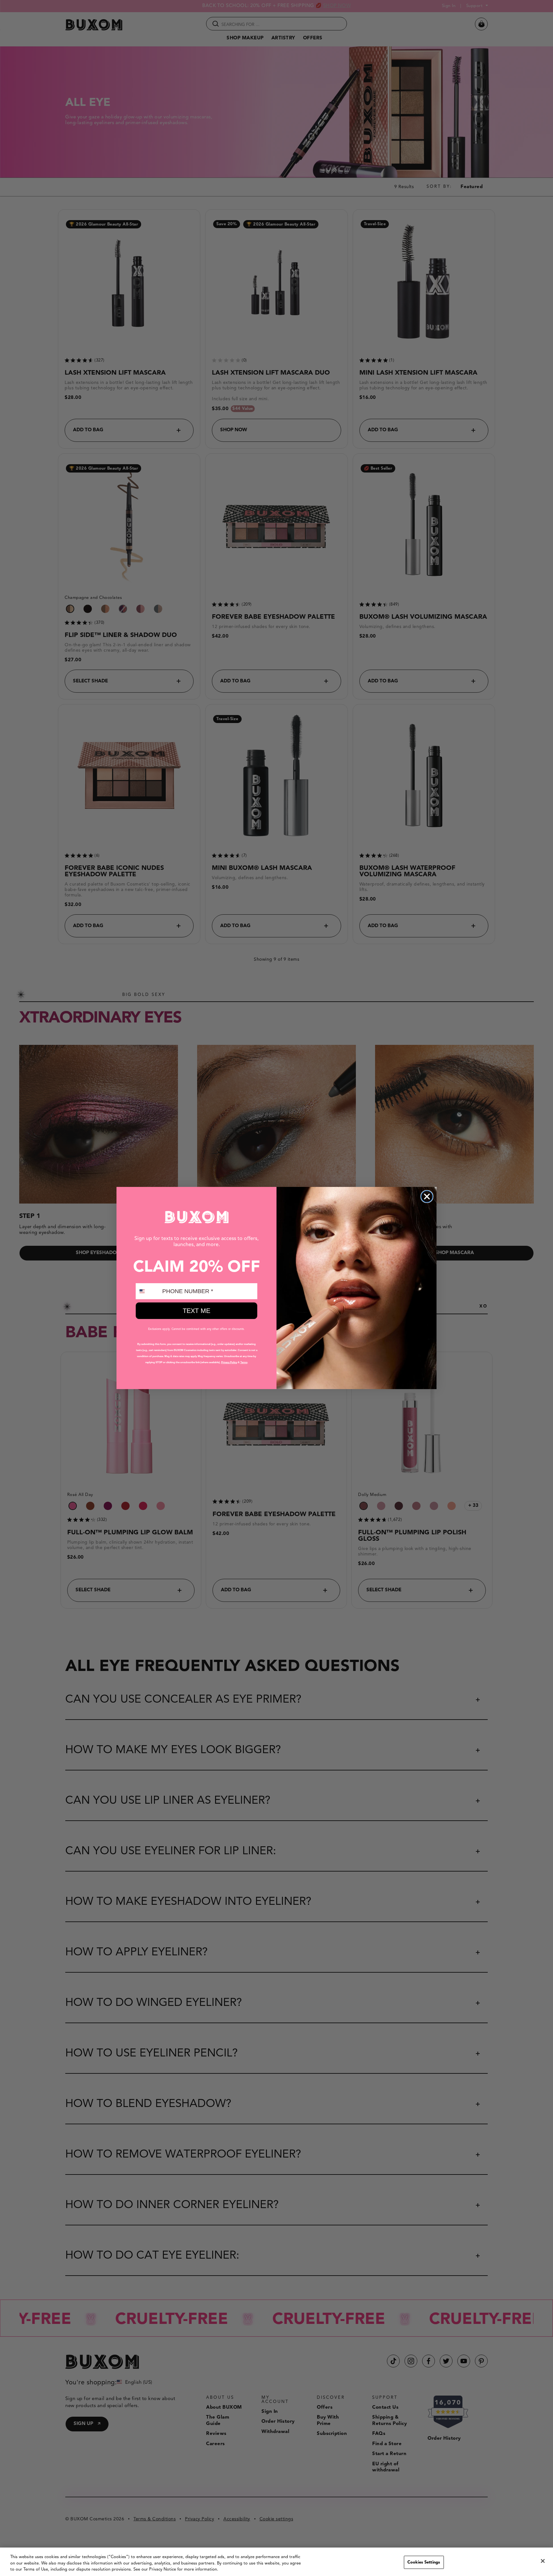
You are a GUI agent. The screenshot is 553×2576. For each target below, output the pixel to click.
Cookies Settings (424, 2562)
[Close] (543, 2561)
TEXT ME (196, 1311)
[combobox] (148, 1291)
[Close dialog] (427, 1197)
